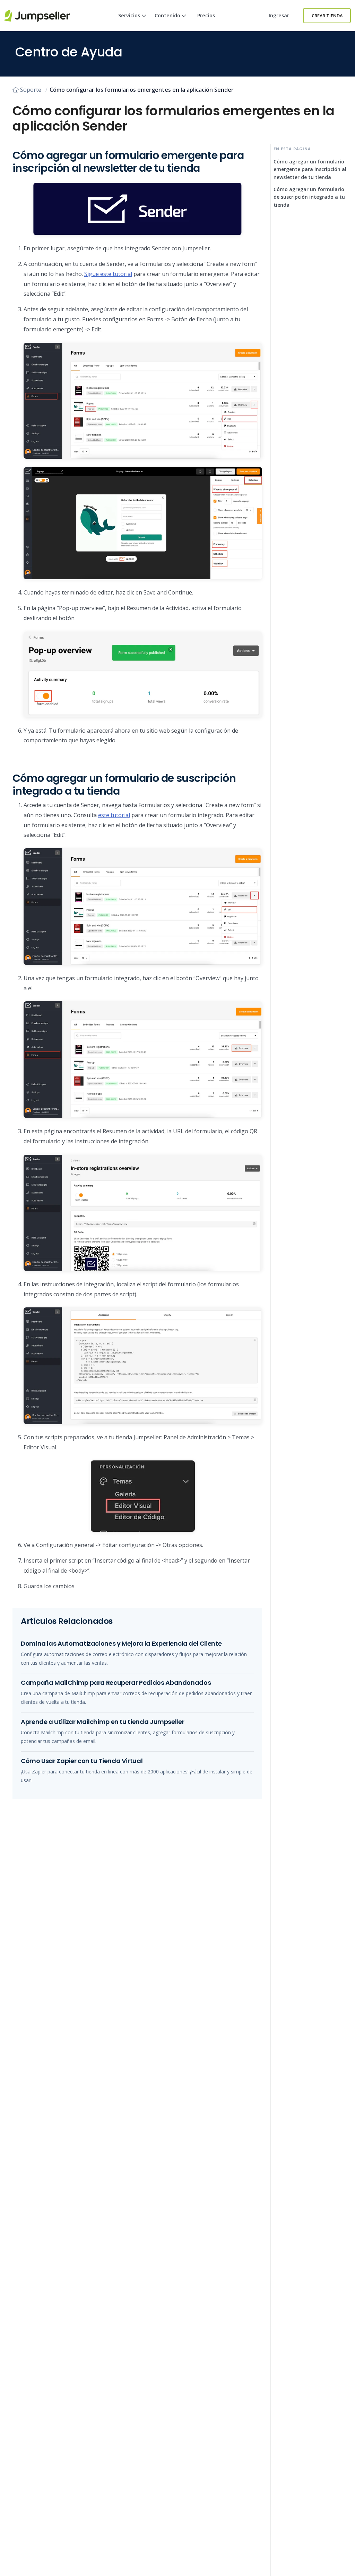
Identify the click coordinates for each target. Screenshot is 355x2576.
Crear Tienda (327, 16)
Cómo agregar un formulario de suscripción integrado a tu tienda (309, 197)
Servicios (129, 15)
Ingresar (279, 15)
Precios (206, 15)
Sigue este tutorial (108, 274)
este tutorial (114, 815)
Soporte (31, 90)
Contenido (167, 15)
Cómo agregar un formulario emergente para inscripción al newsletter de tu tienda (310, 169)
